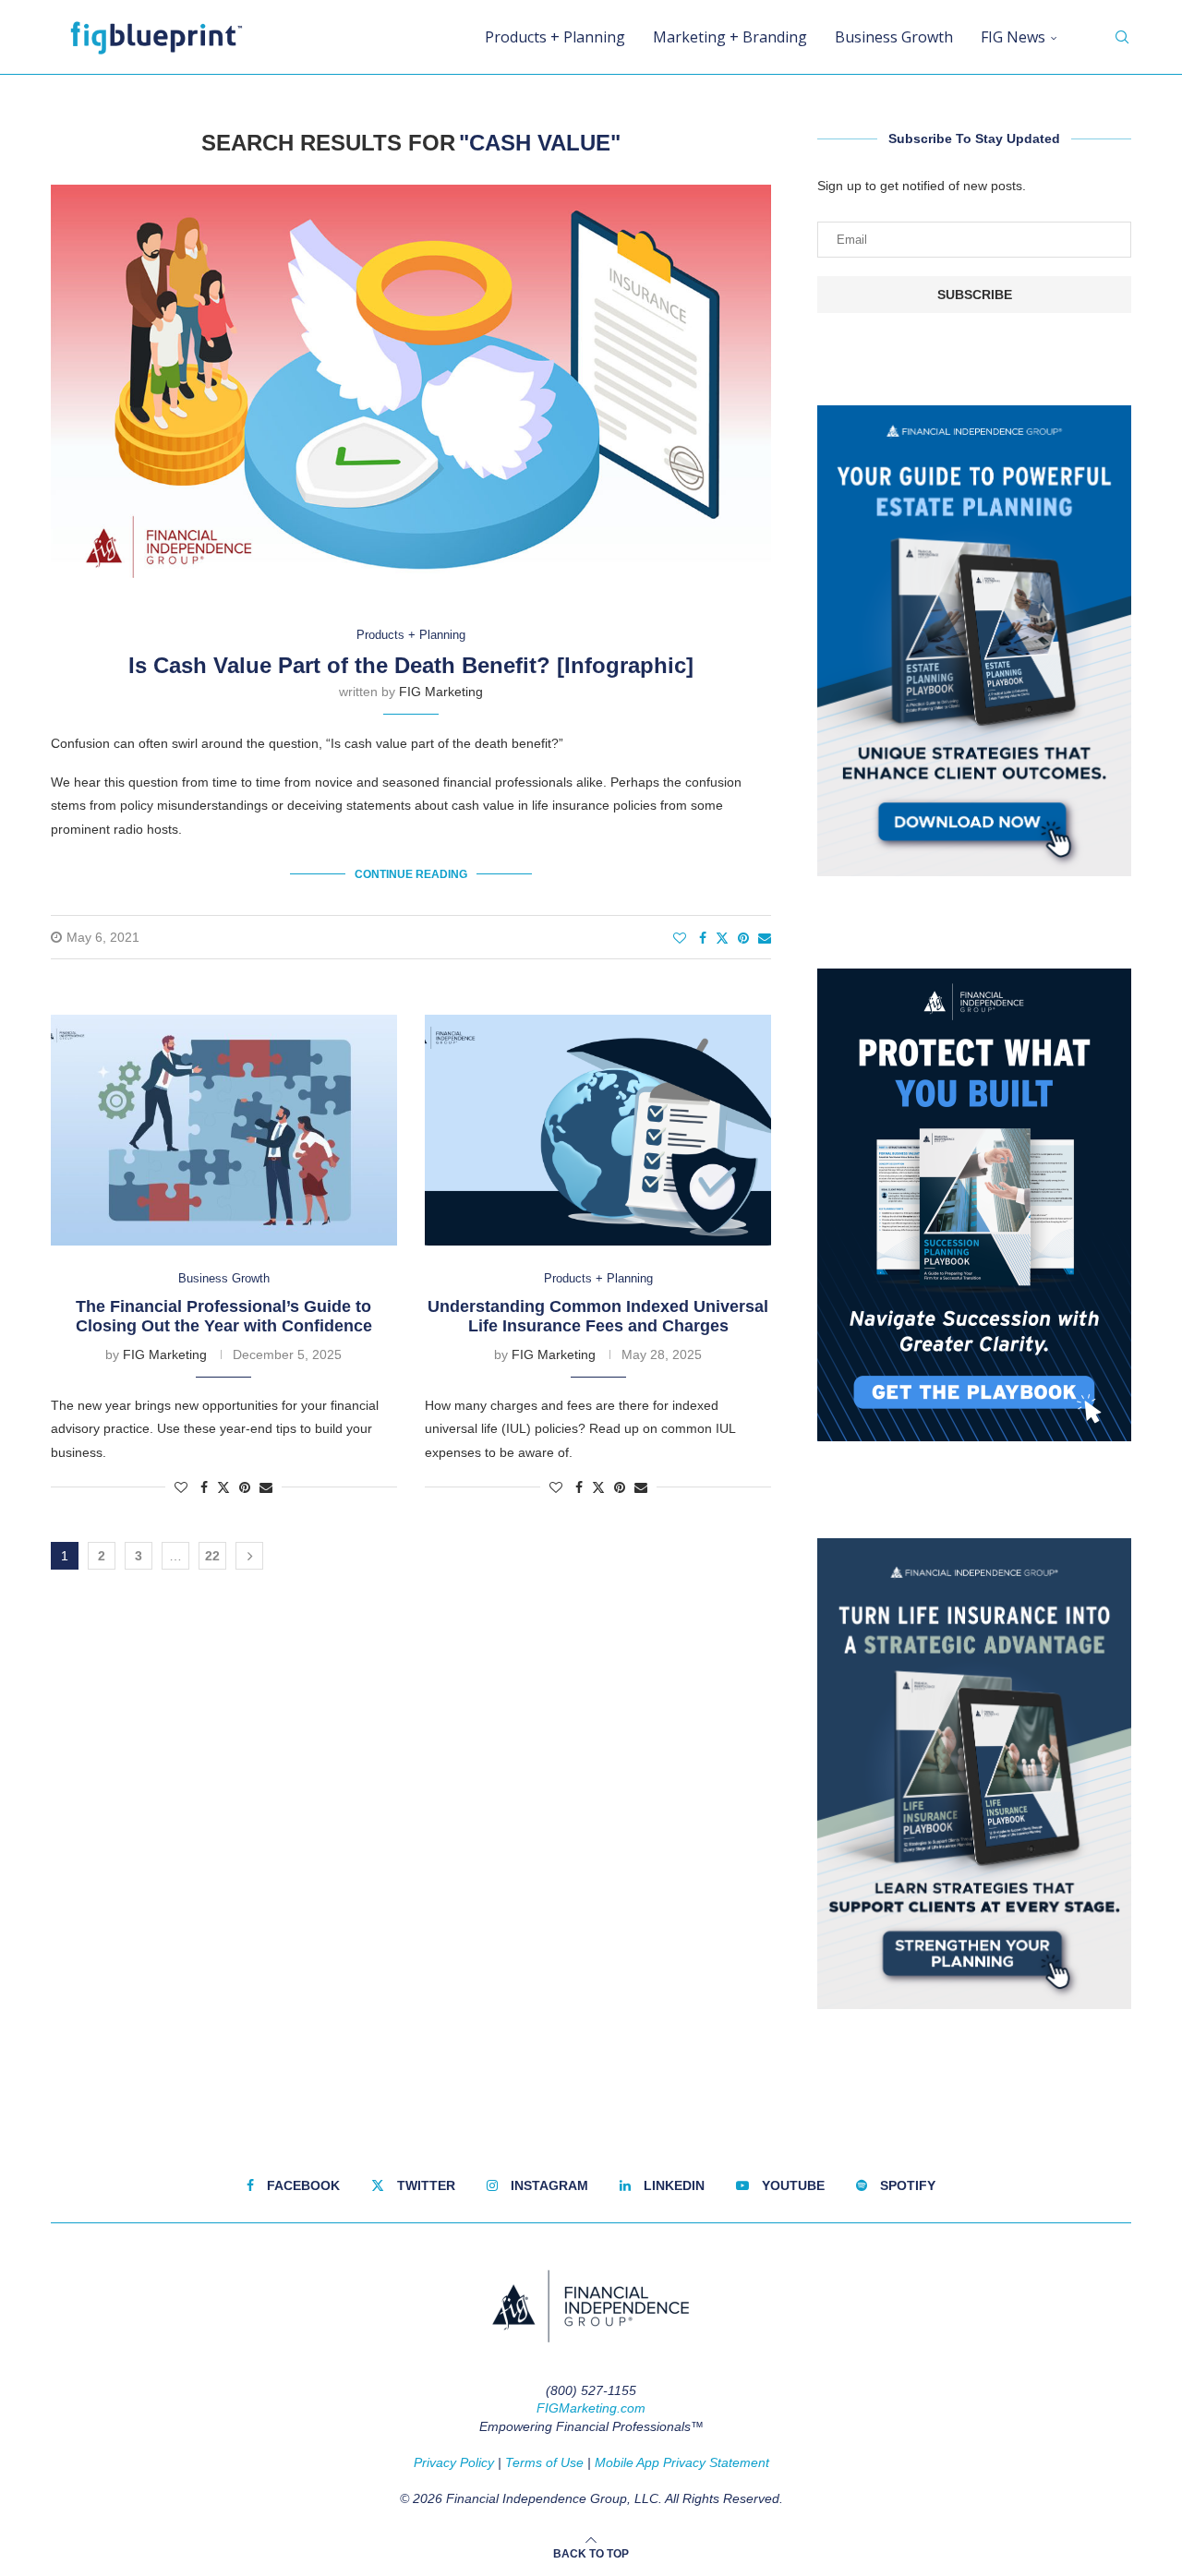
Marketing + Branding (730, 37)
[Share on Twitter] (722, 938)
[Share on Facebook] (703, 938)
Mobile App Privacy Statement (682, 2462)
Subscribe (975, 295)
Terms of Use (544, 2462)
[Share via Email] (765, 938)
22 (212, 1556)
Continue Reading (411, 874)
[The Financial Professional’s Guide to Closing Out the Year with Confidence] (224, 1130)
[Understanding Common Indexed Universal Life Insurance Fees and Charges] (598, 1130)
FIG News (1013, 37)
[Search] (1122, 37)
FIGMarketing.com (591, 2408)
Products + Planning (555, 37)
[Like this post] (680, 938)
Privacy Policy (454, 2462)
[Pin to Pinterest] (743, 938)
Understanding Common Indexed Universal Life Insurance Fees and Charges (598, 1316)
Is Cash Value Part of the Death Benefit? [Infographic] (411, 665)
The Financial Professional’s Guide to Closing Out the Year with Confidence (224, 1316)
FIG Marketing (441, 692)
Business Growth (894, 37)
